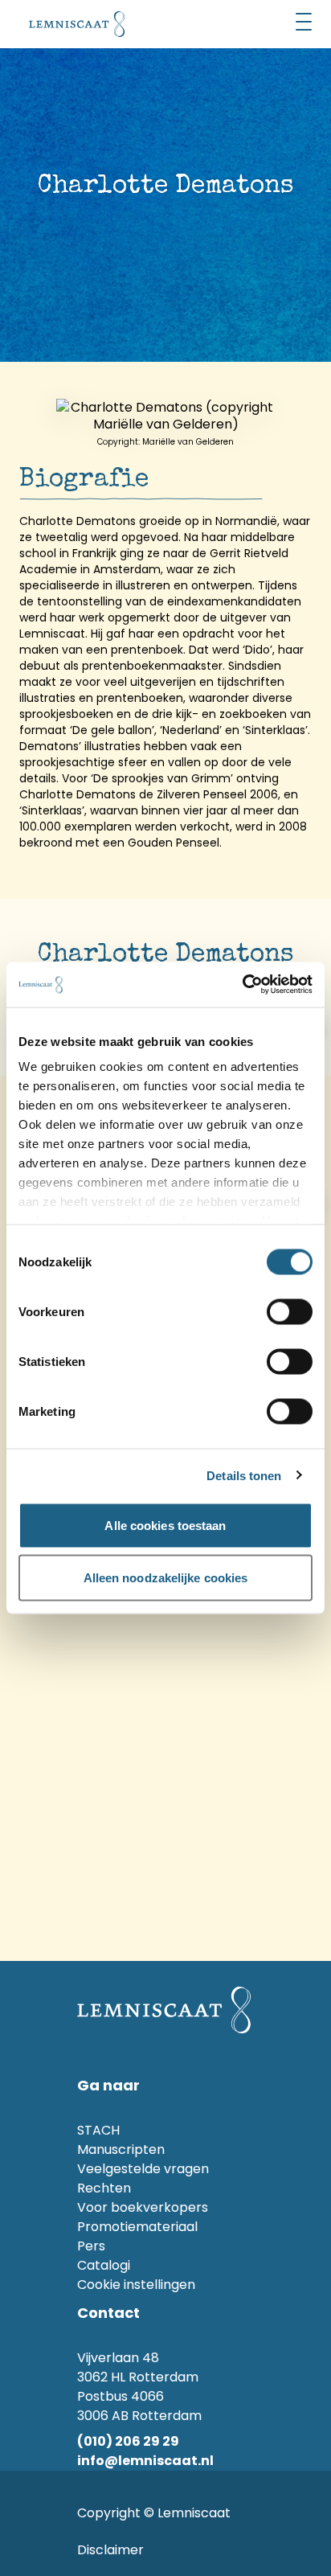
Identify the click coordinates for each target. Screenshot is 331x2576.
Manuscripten (121, 2149)
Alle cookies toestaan (165, 1525)
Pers (91, 2246)
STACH (98, 2130)
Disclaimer (110, 2550)
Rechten (104, 2188)
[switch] (290, 1311)
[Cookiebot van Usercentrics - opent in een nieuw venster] (242, 985)
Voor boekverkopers (143, 2207)
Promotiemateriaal (137, 2227)
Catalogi (104, 2265)
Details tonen (244, 1476)
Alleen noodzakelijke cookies (166, 1578)
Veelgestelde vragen (143, 2169)
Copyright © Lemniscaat (154, 2513)
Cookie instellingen (136, 2285)
